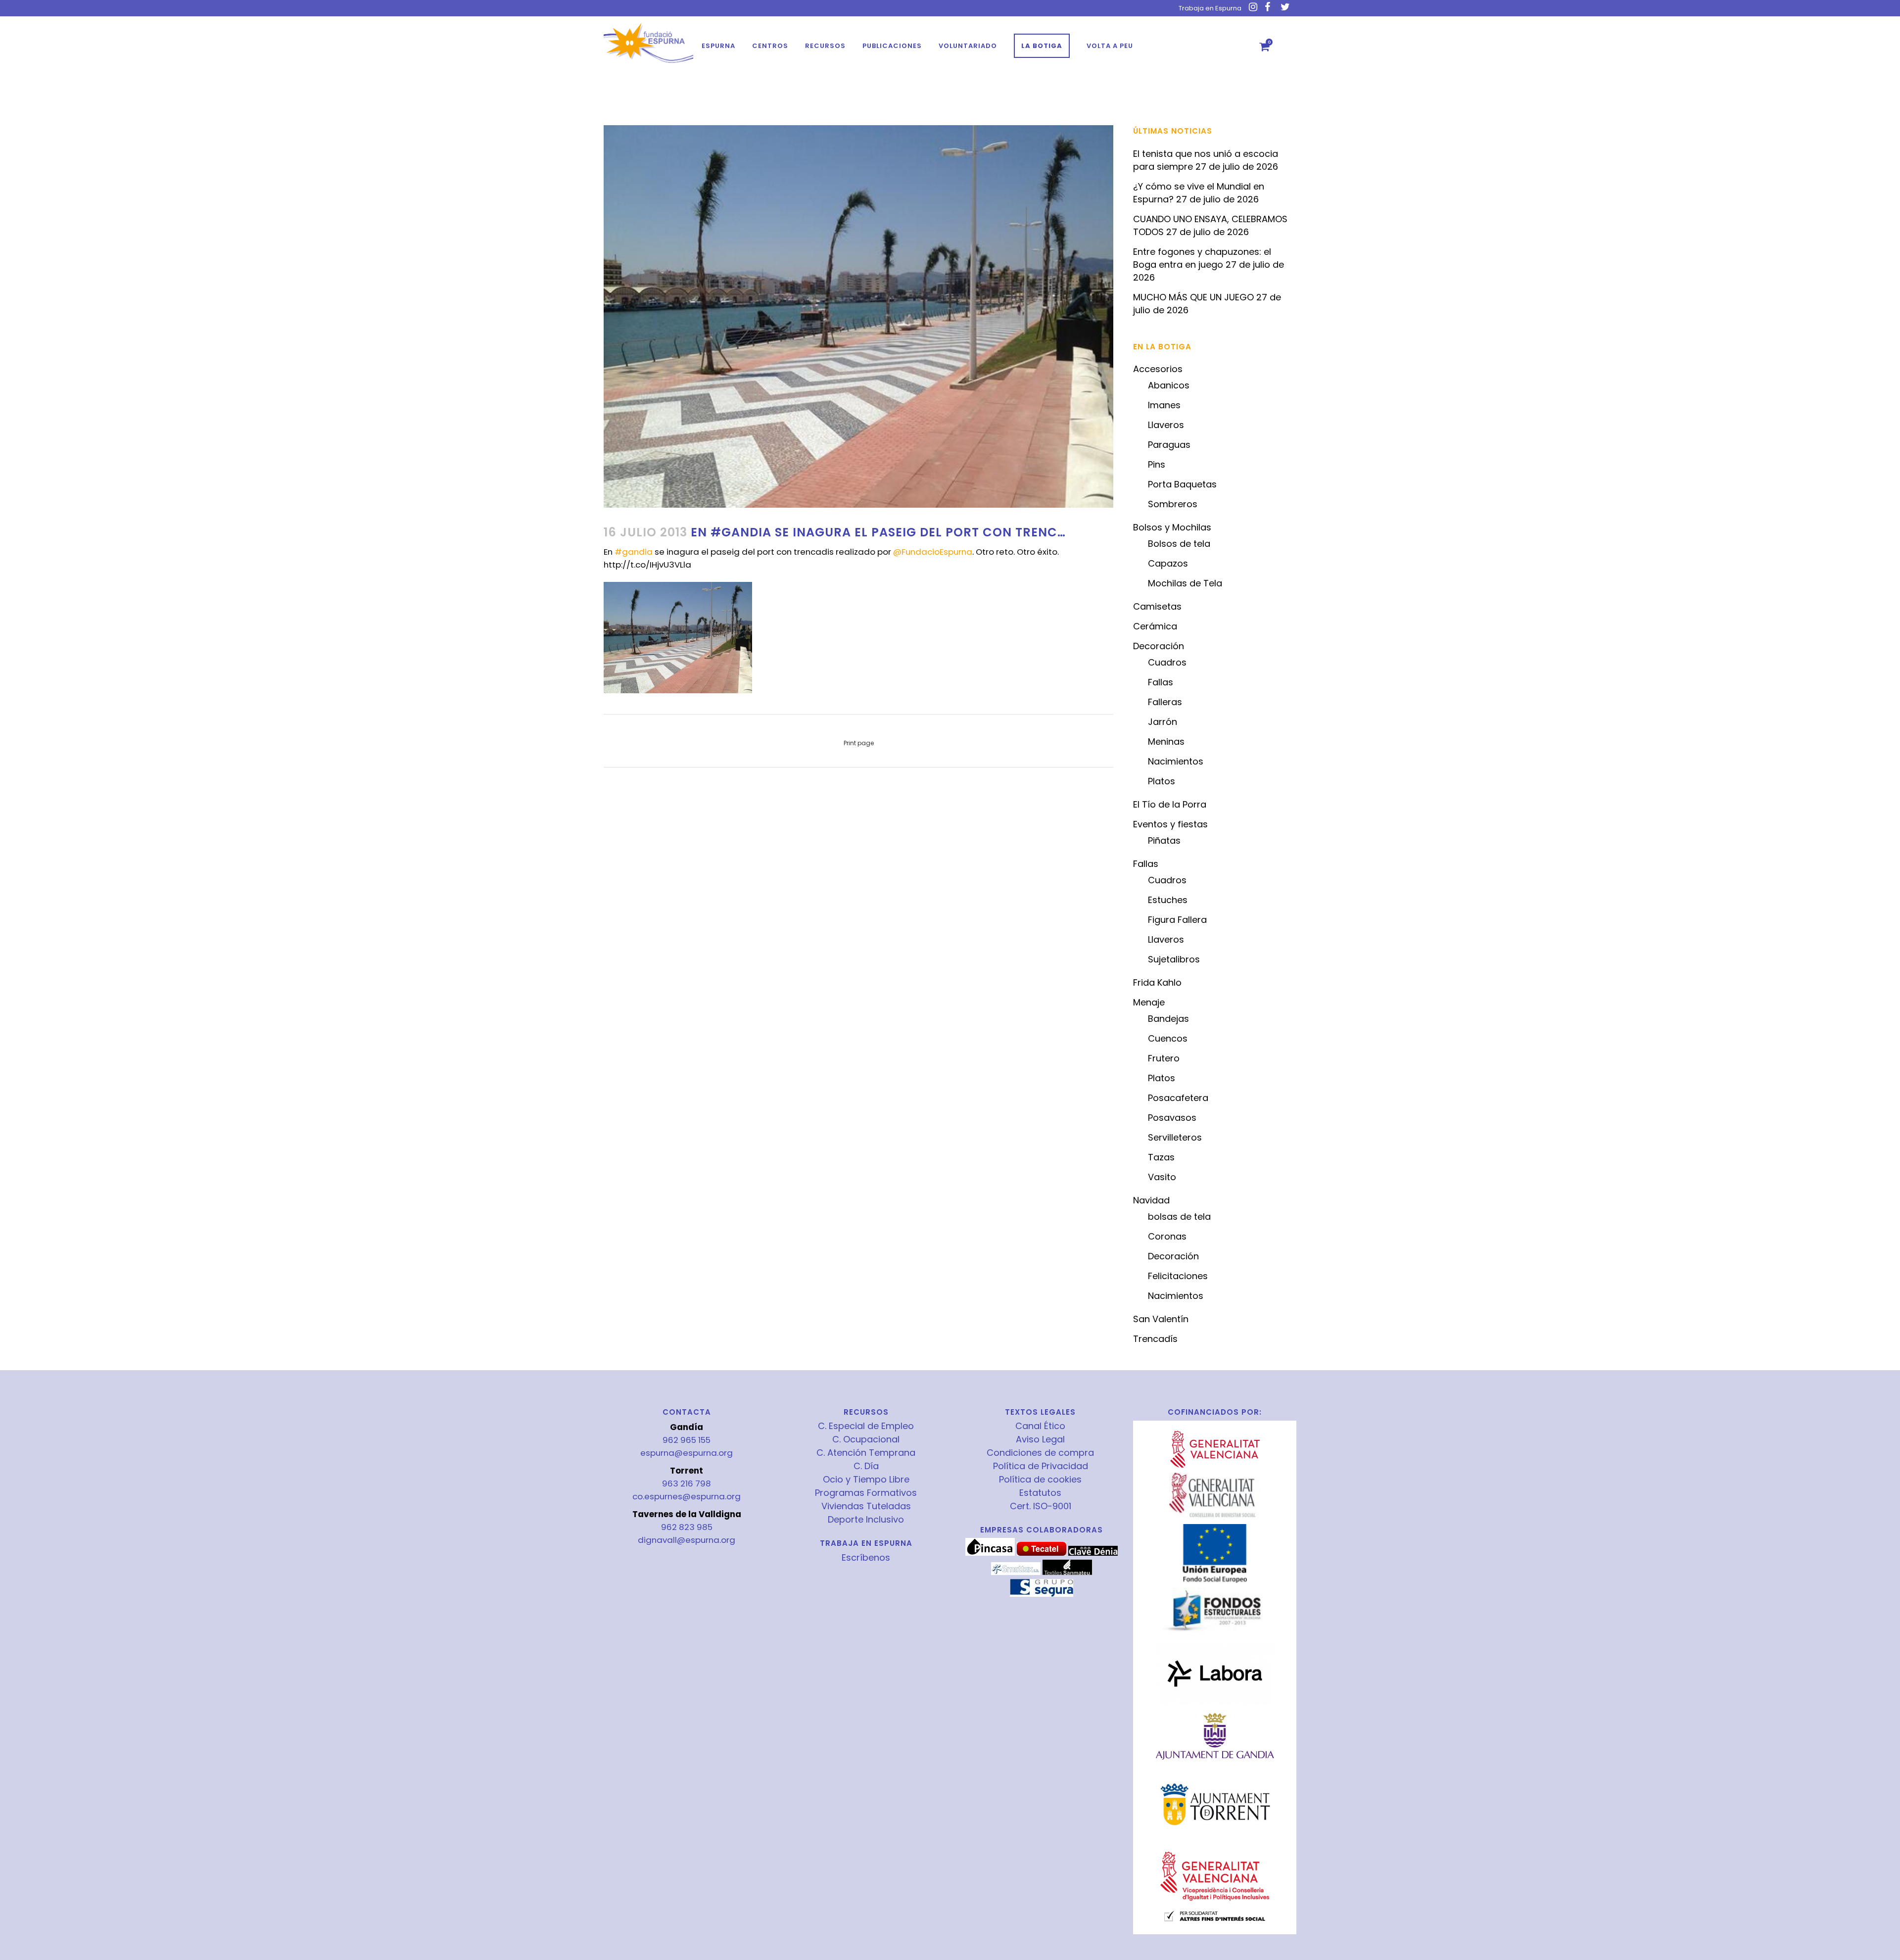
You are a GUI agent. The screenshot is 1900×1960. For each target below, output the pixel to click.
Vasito (1162, 1177)
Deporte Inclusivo (866, 1520)
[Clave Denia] (1093, 1553)
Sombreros (1173, 504)
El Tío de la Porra (1170, 804)
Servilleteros (1175, 1137)
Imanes (1164, 405)
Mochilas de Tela (1185, 583)
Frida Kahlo (1157, 982)
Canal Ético (1040, 1426)
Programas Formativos (866, 1493)
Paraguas (1169, 445)
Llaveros (1166, 425)
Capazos (1168, 563)
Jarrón (1163, 722)
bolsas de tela (1179, 1217)
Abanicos (1169, 385)
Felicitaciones (1178, 1276)
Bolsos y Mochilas (1172, 527)
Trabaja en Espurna (1210, 8)
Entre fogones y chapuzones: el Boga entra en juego (1202, 258)
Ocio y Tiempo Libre (866, 1480)
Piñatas (1164, 840)
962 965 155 (687, 1440)
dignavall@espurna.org (687, 1540)
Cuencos (1168, 1038)
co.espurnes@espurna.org (687, 1496)
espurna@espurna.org (687, 1453)
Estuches (1168, 900)
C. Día (866, 1466)
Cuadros (1167, 662)
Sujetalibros (1174, 959)
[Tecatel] (1042, 1553)
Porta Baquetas (1182, 484)
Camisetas (1157, 606)
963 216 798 (687, 1483)
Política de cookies (1040, 1480)
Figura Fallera (1177, 920)
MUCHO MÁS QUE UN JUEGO (1193, 297)
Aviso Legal (1040, 1439)
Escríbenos (866, 1557)
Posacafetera (1178, 1098)
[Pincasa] (990, 1553)
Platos (1162, 781)
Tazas (1161, 1157)
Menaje (1149, 1002)
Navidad (1151, 1200)
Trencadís (1155, 1339)
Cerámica (1155, 626)
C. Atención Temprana (866, 1453)
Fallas (1161, 682)
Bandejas (1168, 1019)
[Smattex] (1016, 1573)
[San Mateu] (1067, 1573)
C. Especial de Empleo (866, 1426)
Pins (1157, 464)
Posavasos (1172, 1118)
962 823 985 (687, 1527)
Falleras (1165, 702)
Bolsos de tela (1179, 544)
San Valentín (1161, 1319)
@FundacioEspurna (933, 552)
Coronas (1167, 1236)
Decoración (1159, 646)
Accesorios (1158, 369)
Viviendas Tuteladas (866, 1506)
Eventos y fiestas (1170, 824)
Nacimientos (1176, 761)
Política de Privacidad (1041, 1466)
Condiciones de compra (1040, 1453)
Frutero (1164, 1058)
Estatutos (1040, 1493)
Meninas (1166, 741)
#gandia (634, 552)
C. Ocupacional (866, 1439)
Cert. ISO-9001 (1041, 1506)
